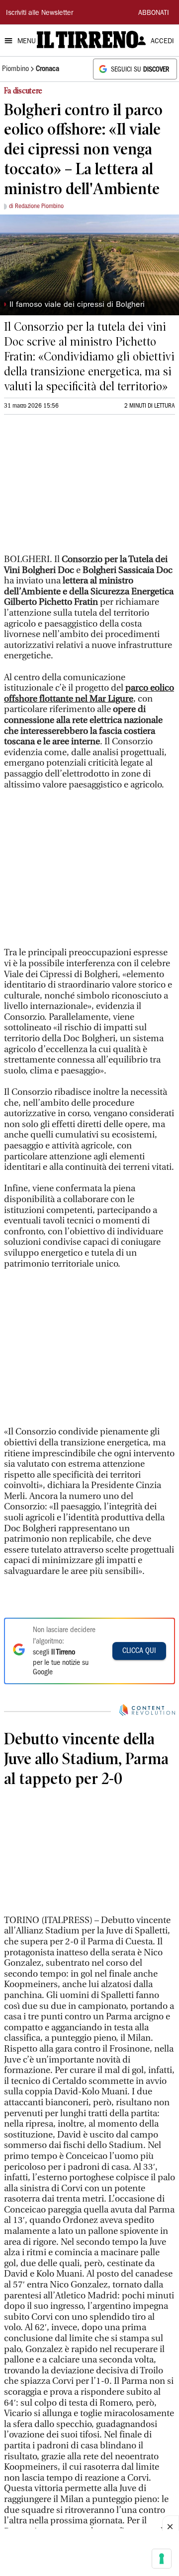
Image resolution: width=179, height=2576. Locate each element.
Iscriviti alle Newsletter (40, 13)
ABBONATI (154, 13)
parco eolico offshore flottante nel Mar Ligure (89, 693)
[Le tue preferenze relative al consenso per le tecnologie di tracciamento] (162, 2559)
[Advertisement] (79, 489)
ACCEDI (162, 42)
